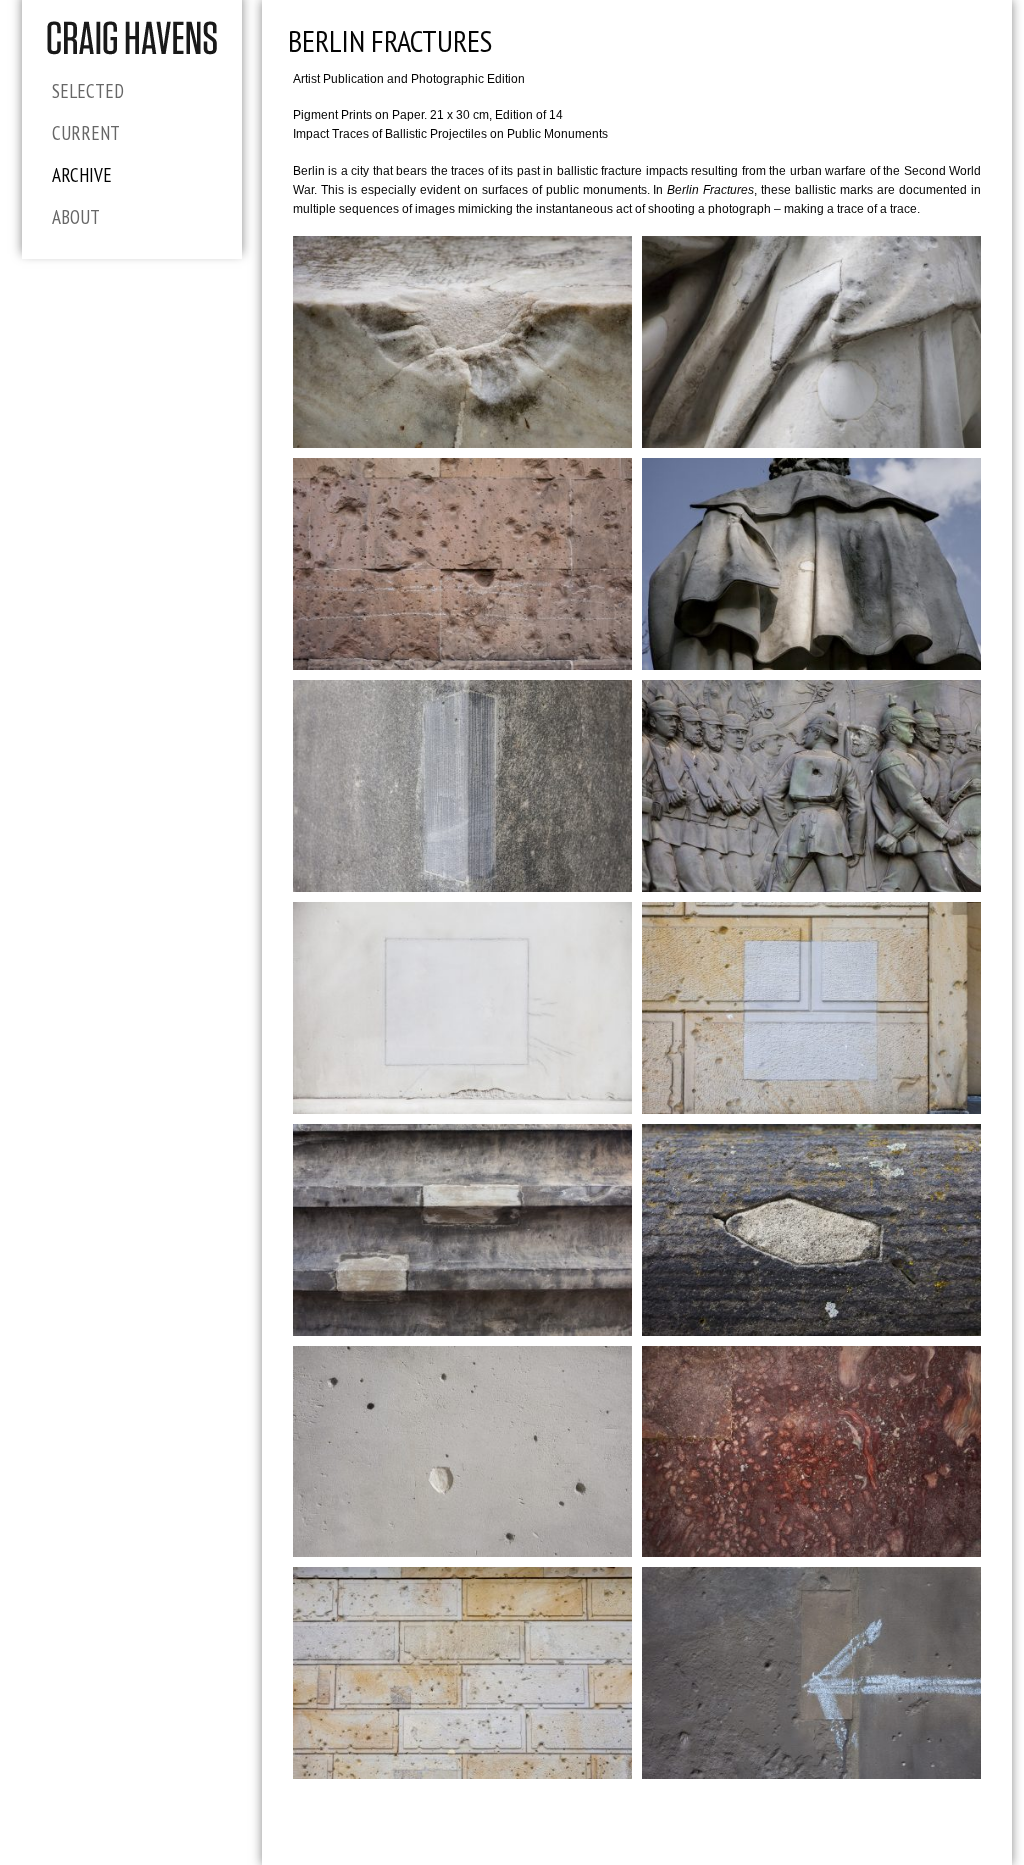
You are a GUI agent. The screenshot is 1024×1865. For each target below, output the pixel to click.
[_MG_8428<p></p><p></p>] (811, 1452)
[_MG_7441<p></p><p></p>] (811, 1008)
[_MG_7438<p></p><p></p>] (462, 1673)
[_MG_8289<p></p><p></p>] (462, 786)
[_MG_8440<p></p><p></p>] (462, 1230)
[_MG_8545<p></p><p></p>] (811, 1673)
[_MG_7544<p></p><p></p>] (811, 342)
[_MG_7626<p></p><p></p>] (462, 1008)
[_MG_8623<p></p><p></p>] (811, 564)
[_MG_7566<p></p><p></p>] (462, 342)
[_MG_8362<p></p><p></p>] (462, 1452)
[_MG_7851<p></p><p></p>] (811, 786)
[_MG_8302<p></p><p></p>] (462, 564)
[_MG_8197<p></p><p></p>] (811, 1230)
